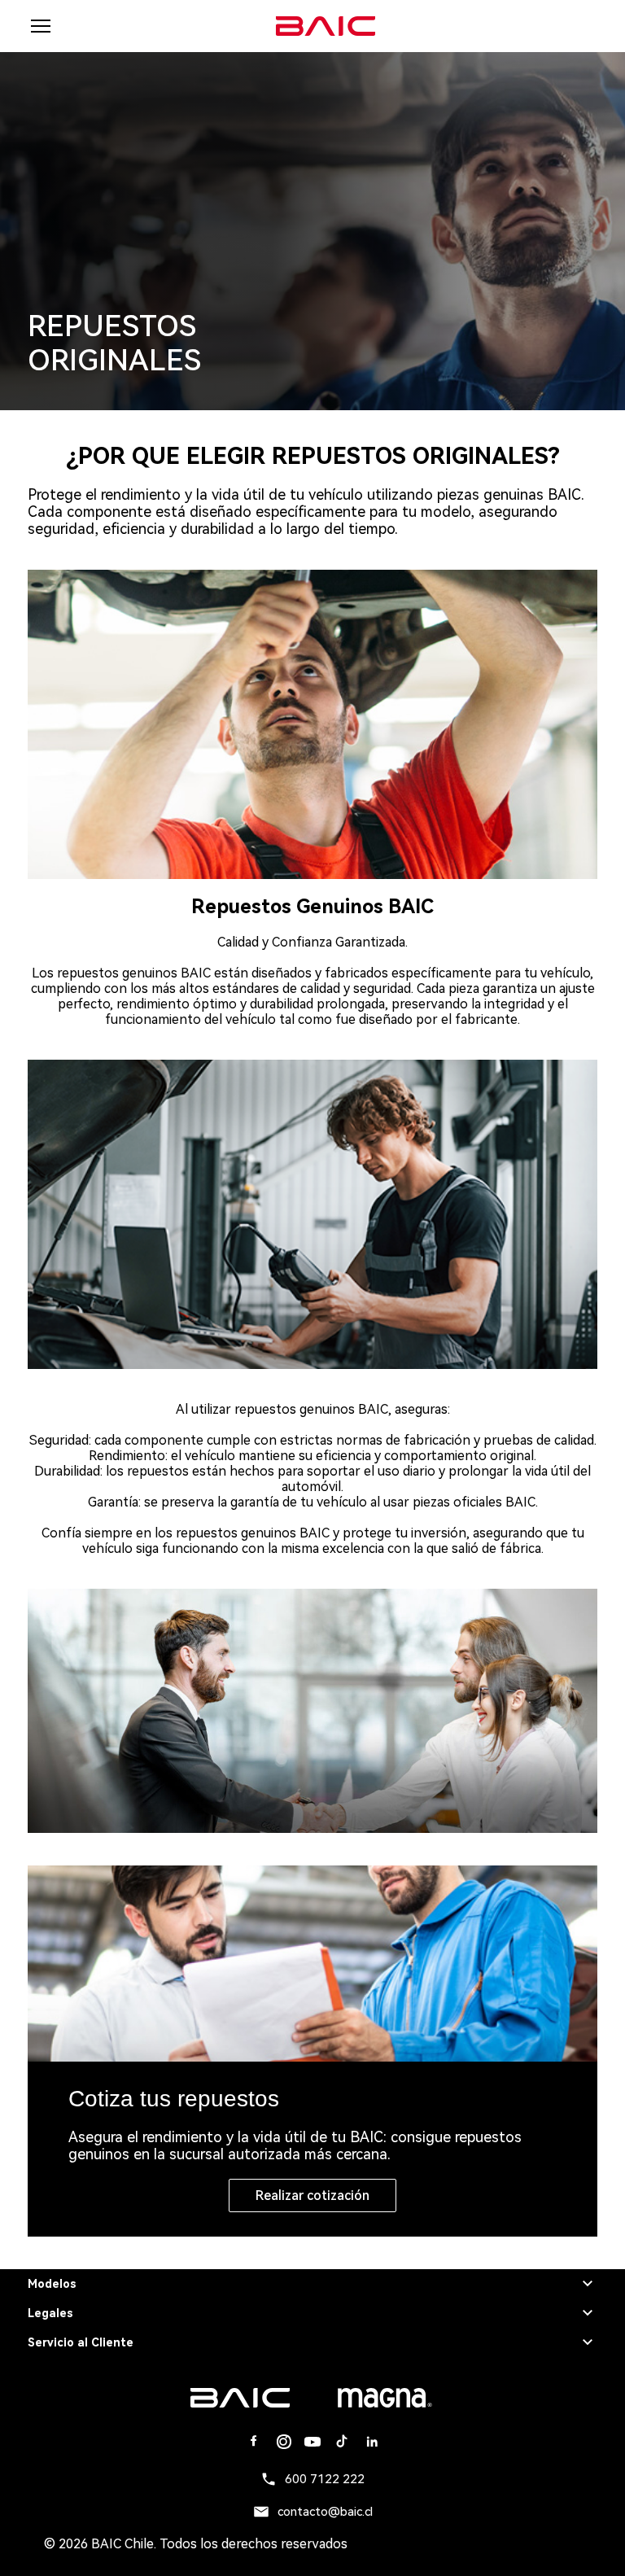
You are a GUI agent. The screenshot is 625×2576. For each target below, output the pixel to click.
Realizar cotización (312, 2196)
